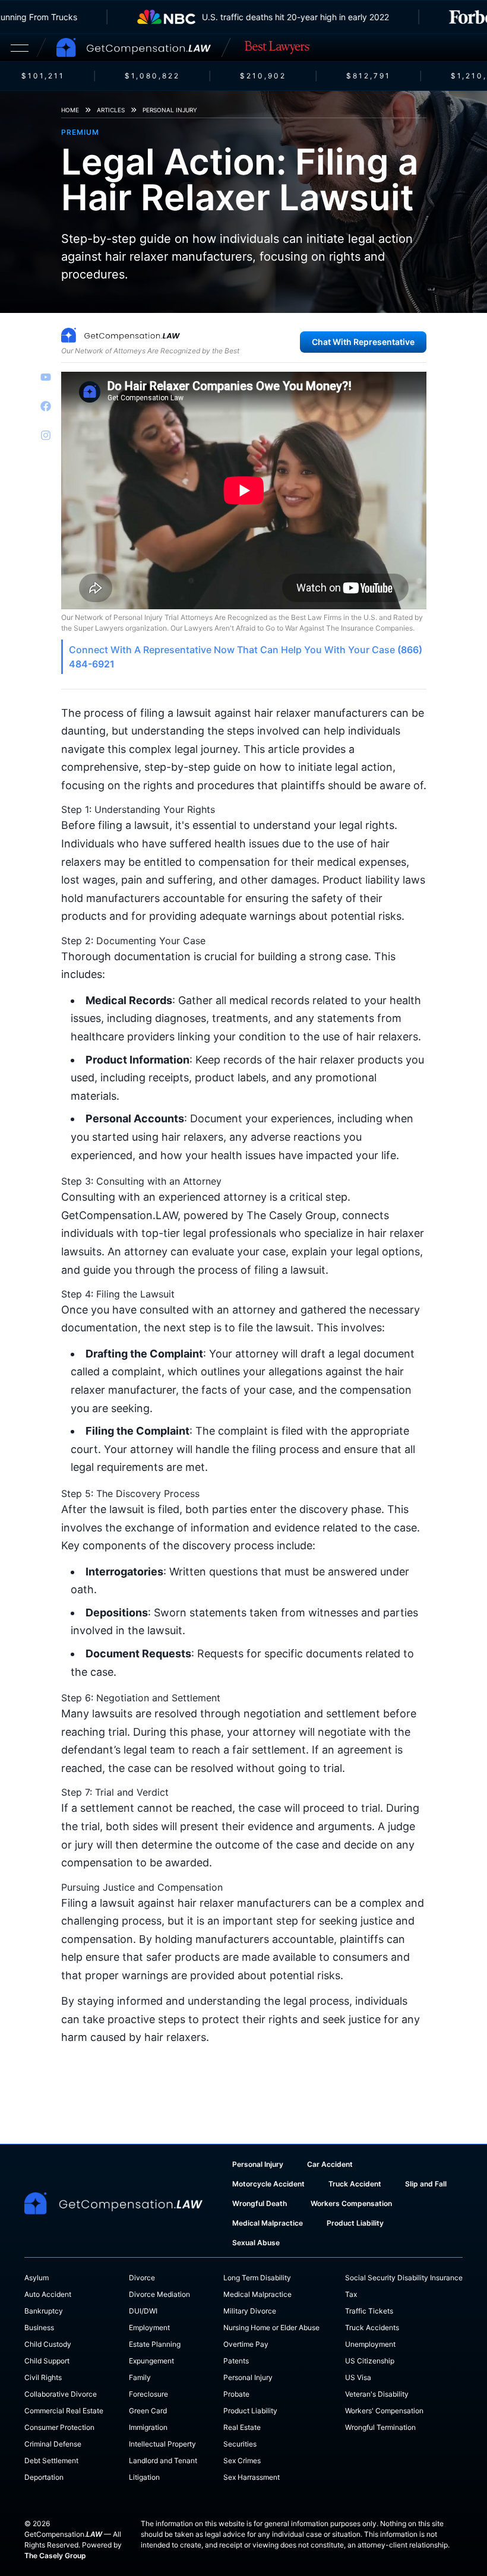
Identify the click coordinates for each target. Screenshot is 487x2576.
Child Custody (48, 2344)
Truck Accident (355, 2184)
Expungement (151, 2361)
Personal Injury (170, 110)
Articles (111, 110)
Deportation (44, 2477)
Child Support (47, 2361)
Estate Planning (155, 2344)
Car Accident (330, 2164)
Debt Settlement (51, 2461)
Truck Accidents (372, 2327)
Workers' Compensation (384, 2411)
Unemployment (370, 2344)
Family (140, 2377)
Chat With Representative (363, 342)
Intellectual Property (162, 2444)
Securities (240, 2444)
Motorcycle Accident (268, 2184)
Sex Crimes (242, 2461)
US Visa (358, 2377)
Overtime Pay (246, 2344)
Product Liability (355, 2223)
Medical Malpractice (268, 2223)
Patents (236, 2361)
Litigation (144, 2477)
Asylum (37, 2278)
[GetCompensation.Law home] (134, 48)
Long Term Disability (257, 2278)
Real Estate (242, 2427)
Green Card (148, 2411)
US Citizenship (370, 2361)
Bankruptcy (44, 2311)
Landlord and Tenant (163, 2461)
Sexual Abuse (256, 2243)
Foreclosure (148, 2394)
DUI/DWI (143, 2311)
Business (39, 2327)
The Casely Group (55, 2556)
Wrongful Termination (380, 2427)
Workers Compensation (351, 2203)
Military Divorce (250, 2311)
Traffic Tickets (369, 2311)
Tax (351, 2294)
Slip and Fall (426, 2184)
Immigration (148, 2427)
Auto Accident (48, 2294)
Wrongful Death (260, 2203)
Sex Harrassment (252, 2477)
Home (70, 110)
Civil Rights (43, 2377)
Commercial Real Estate (64, 2411)
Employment (149, 2327)
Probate (236, 2394)
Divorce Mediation (159, 2294)
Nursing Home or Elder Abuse (271, 2327)
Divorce (142, 2278)
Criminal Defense (53, 2444)
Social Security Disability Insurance (404, 2278)
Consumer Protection (59, 2427)
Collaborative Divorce (61, 2394)
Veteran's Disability (377, 2394)
